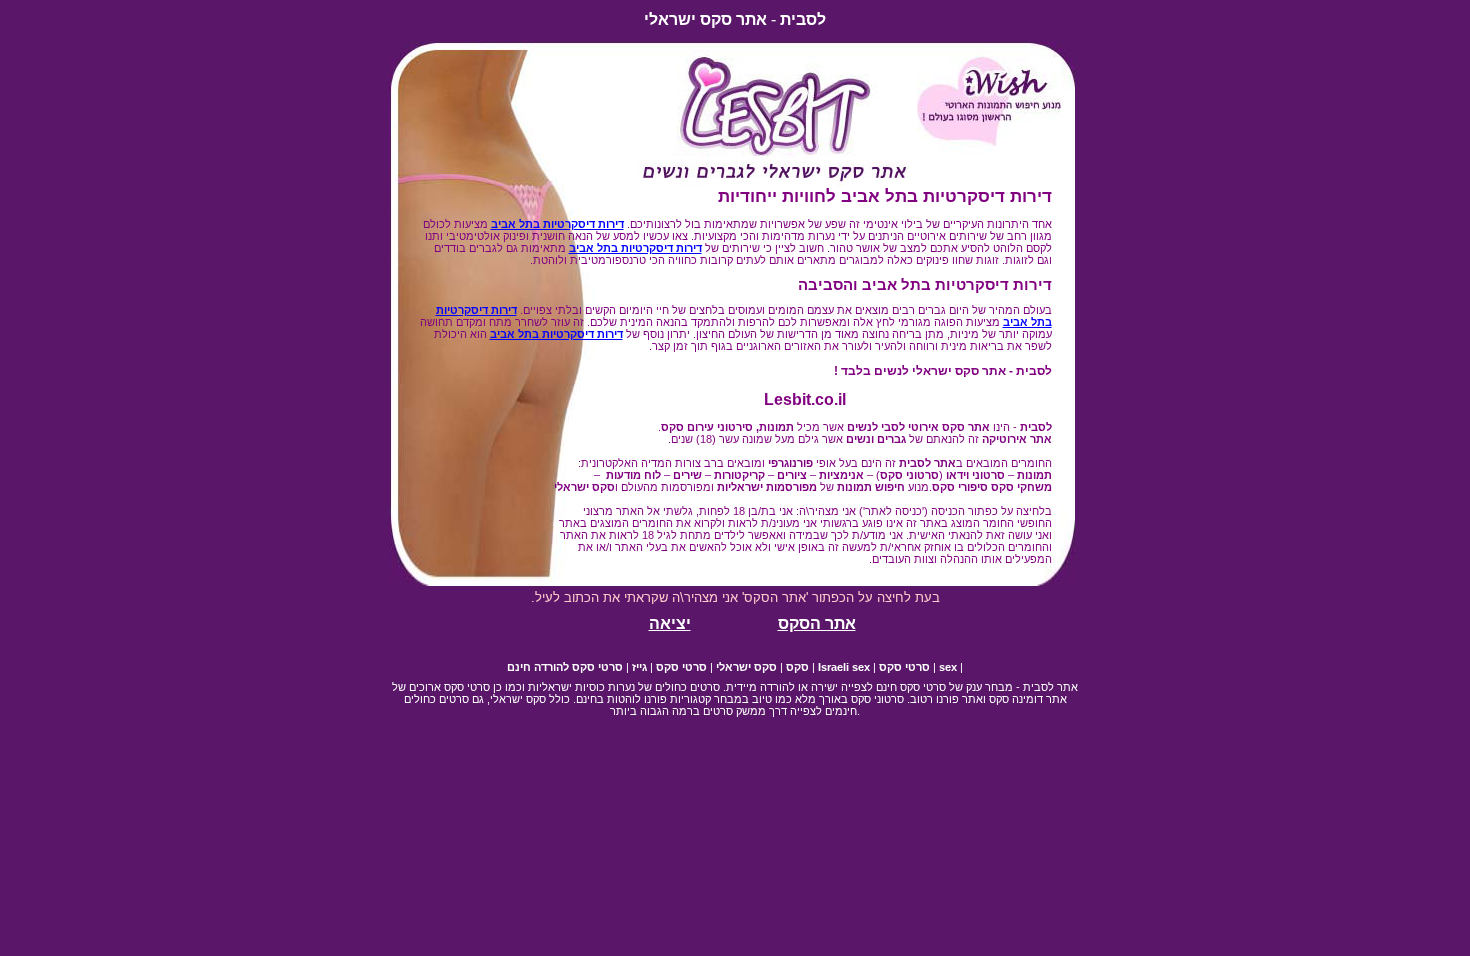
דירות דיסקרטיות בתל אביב (557, 224)
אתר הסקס (817, 623)
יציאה (670, 623)
